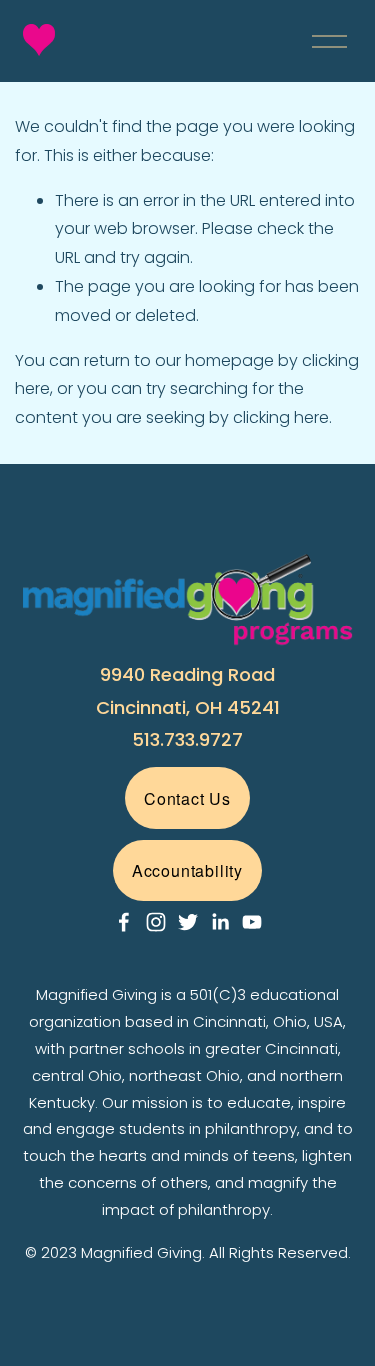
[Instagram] (156, 922)
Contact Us (187, 798)
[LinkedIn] (220, 922)
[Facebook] (124, 922)
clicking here (281, 417)
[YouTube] (252, 922)
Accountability (187, 870)
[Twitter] (188, 922)
